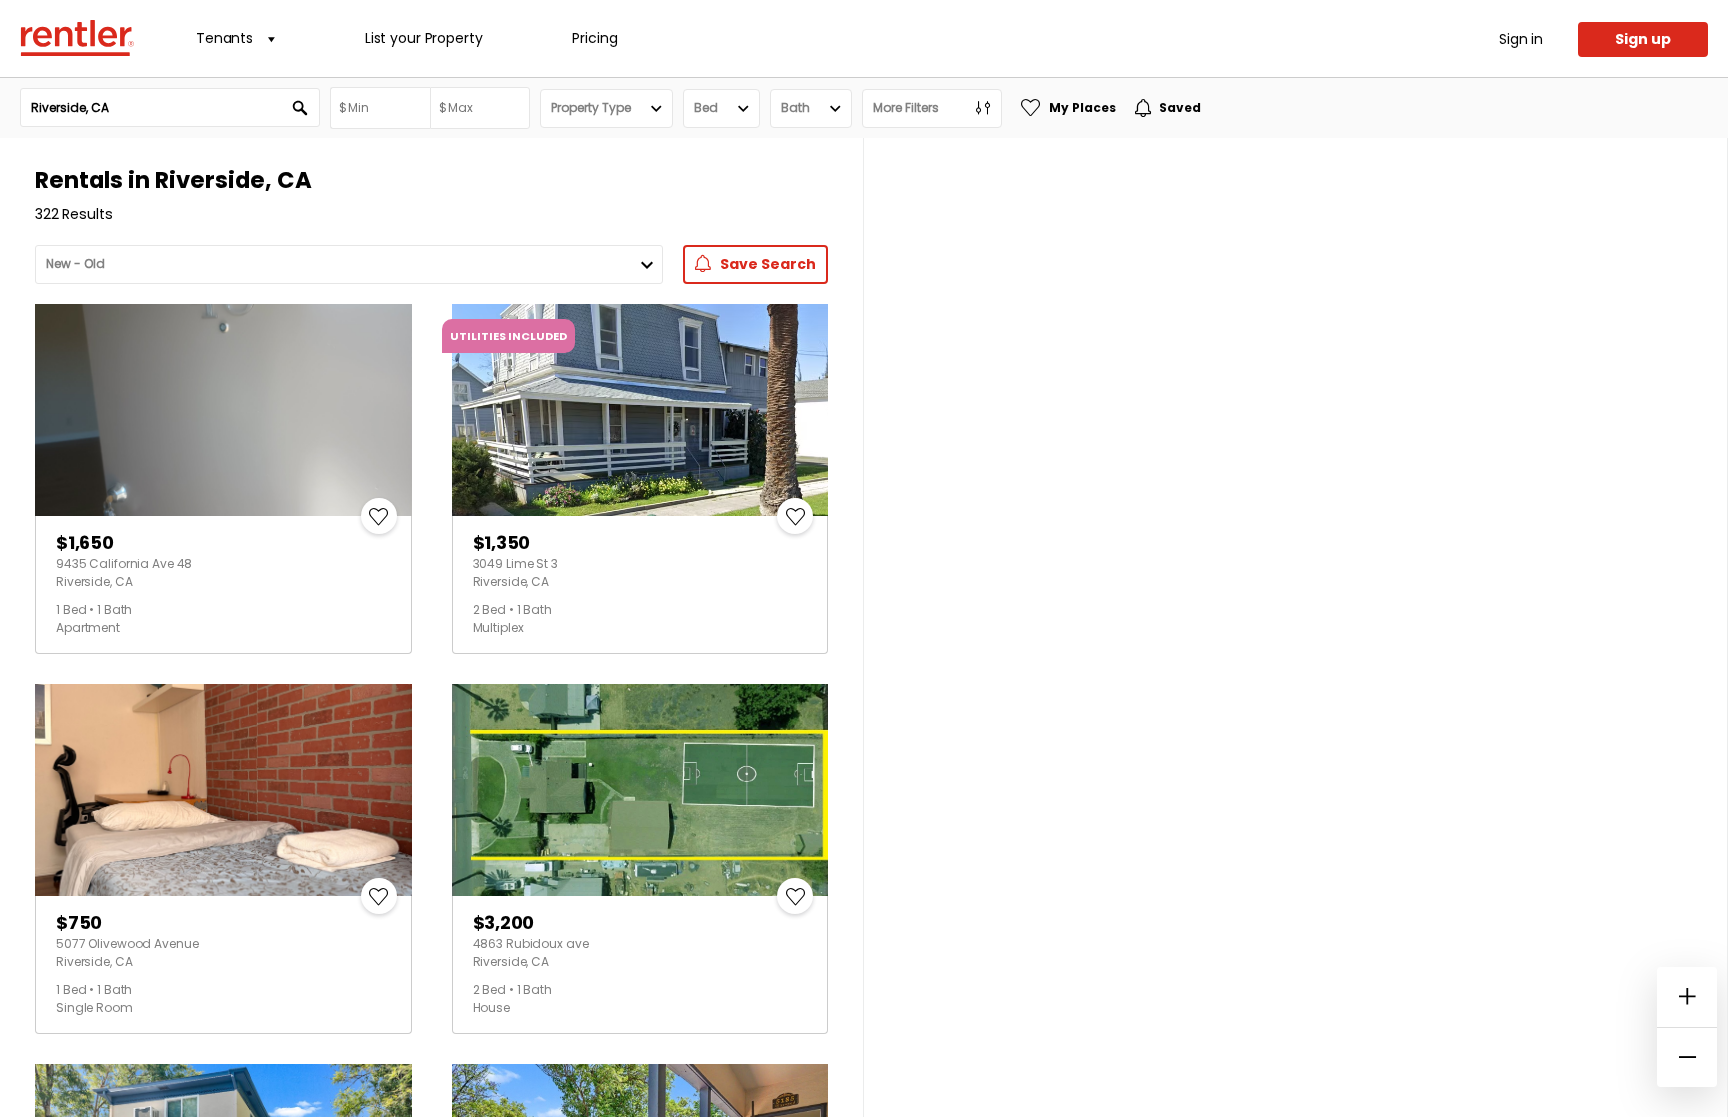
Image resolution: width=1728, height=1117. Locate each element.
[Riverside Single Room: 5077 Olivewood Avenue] (223, 790)
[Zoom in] (1687, 997)
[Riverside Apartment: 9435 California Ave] (223, 410)
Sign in (1521, 39)
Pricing (594, 38)
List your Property (423, 38)
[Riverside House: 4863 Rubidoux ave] (640, 790)
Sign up (1643, 39)
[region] (1295, 627)
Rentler (77, 38)
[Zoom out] (1687, 1057)
